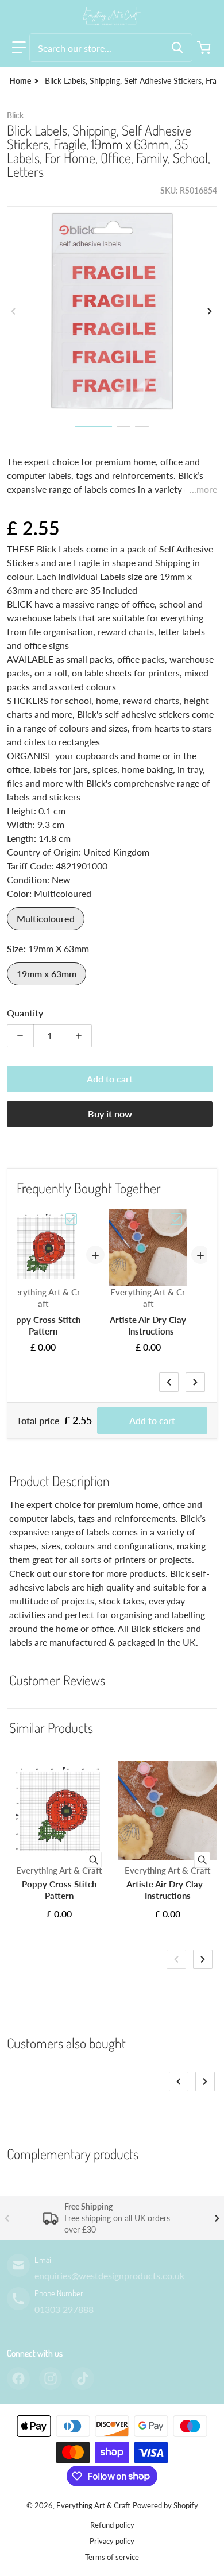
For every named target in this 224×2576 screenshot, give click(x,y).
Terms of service (112, 2557)
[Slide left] (14, 311)
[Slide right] (210, 311)
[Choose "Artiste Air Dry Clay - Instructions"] (176, 1219)
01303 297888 (64, 2309)
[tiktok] (83, 2378)
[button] (19, 48)
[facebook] (18, 2378)
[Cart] (205, 48)
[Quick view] (94, 1860)
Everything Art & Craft (93, 2505)
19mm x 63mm (47, 974)
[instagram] (51, 2378)
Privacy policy (112, 2541)
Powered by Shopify (165, 2505)
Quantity (25, 1013)
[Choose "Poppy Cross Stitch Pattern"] (71, 1219)
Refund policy (112, 2525)
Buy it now (110, 1114)
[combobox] (111, 48)
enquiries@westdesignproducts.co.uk (109, 2275)
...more (203, 489)
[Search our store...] (177, 48)
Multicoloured (46, 918)
